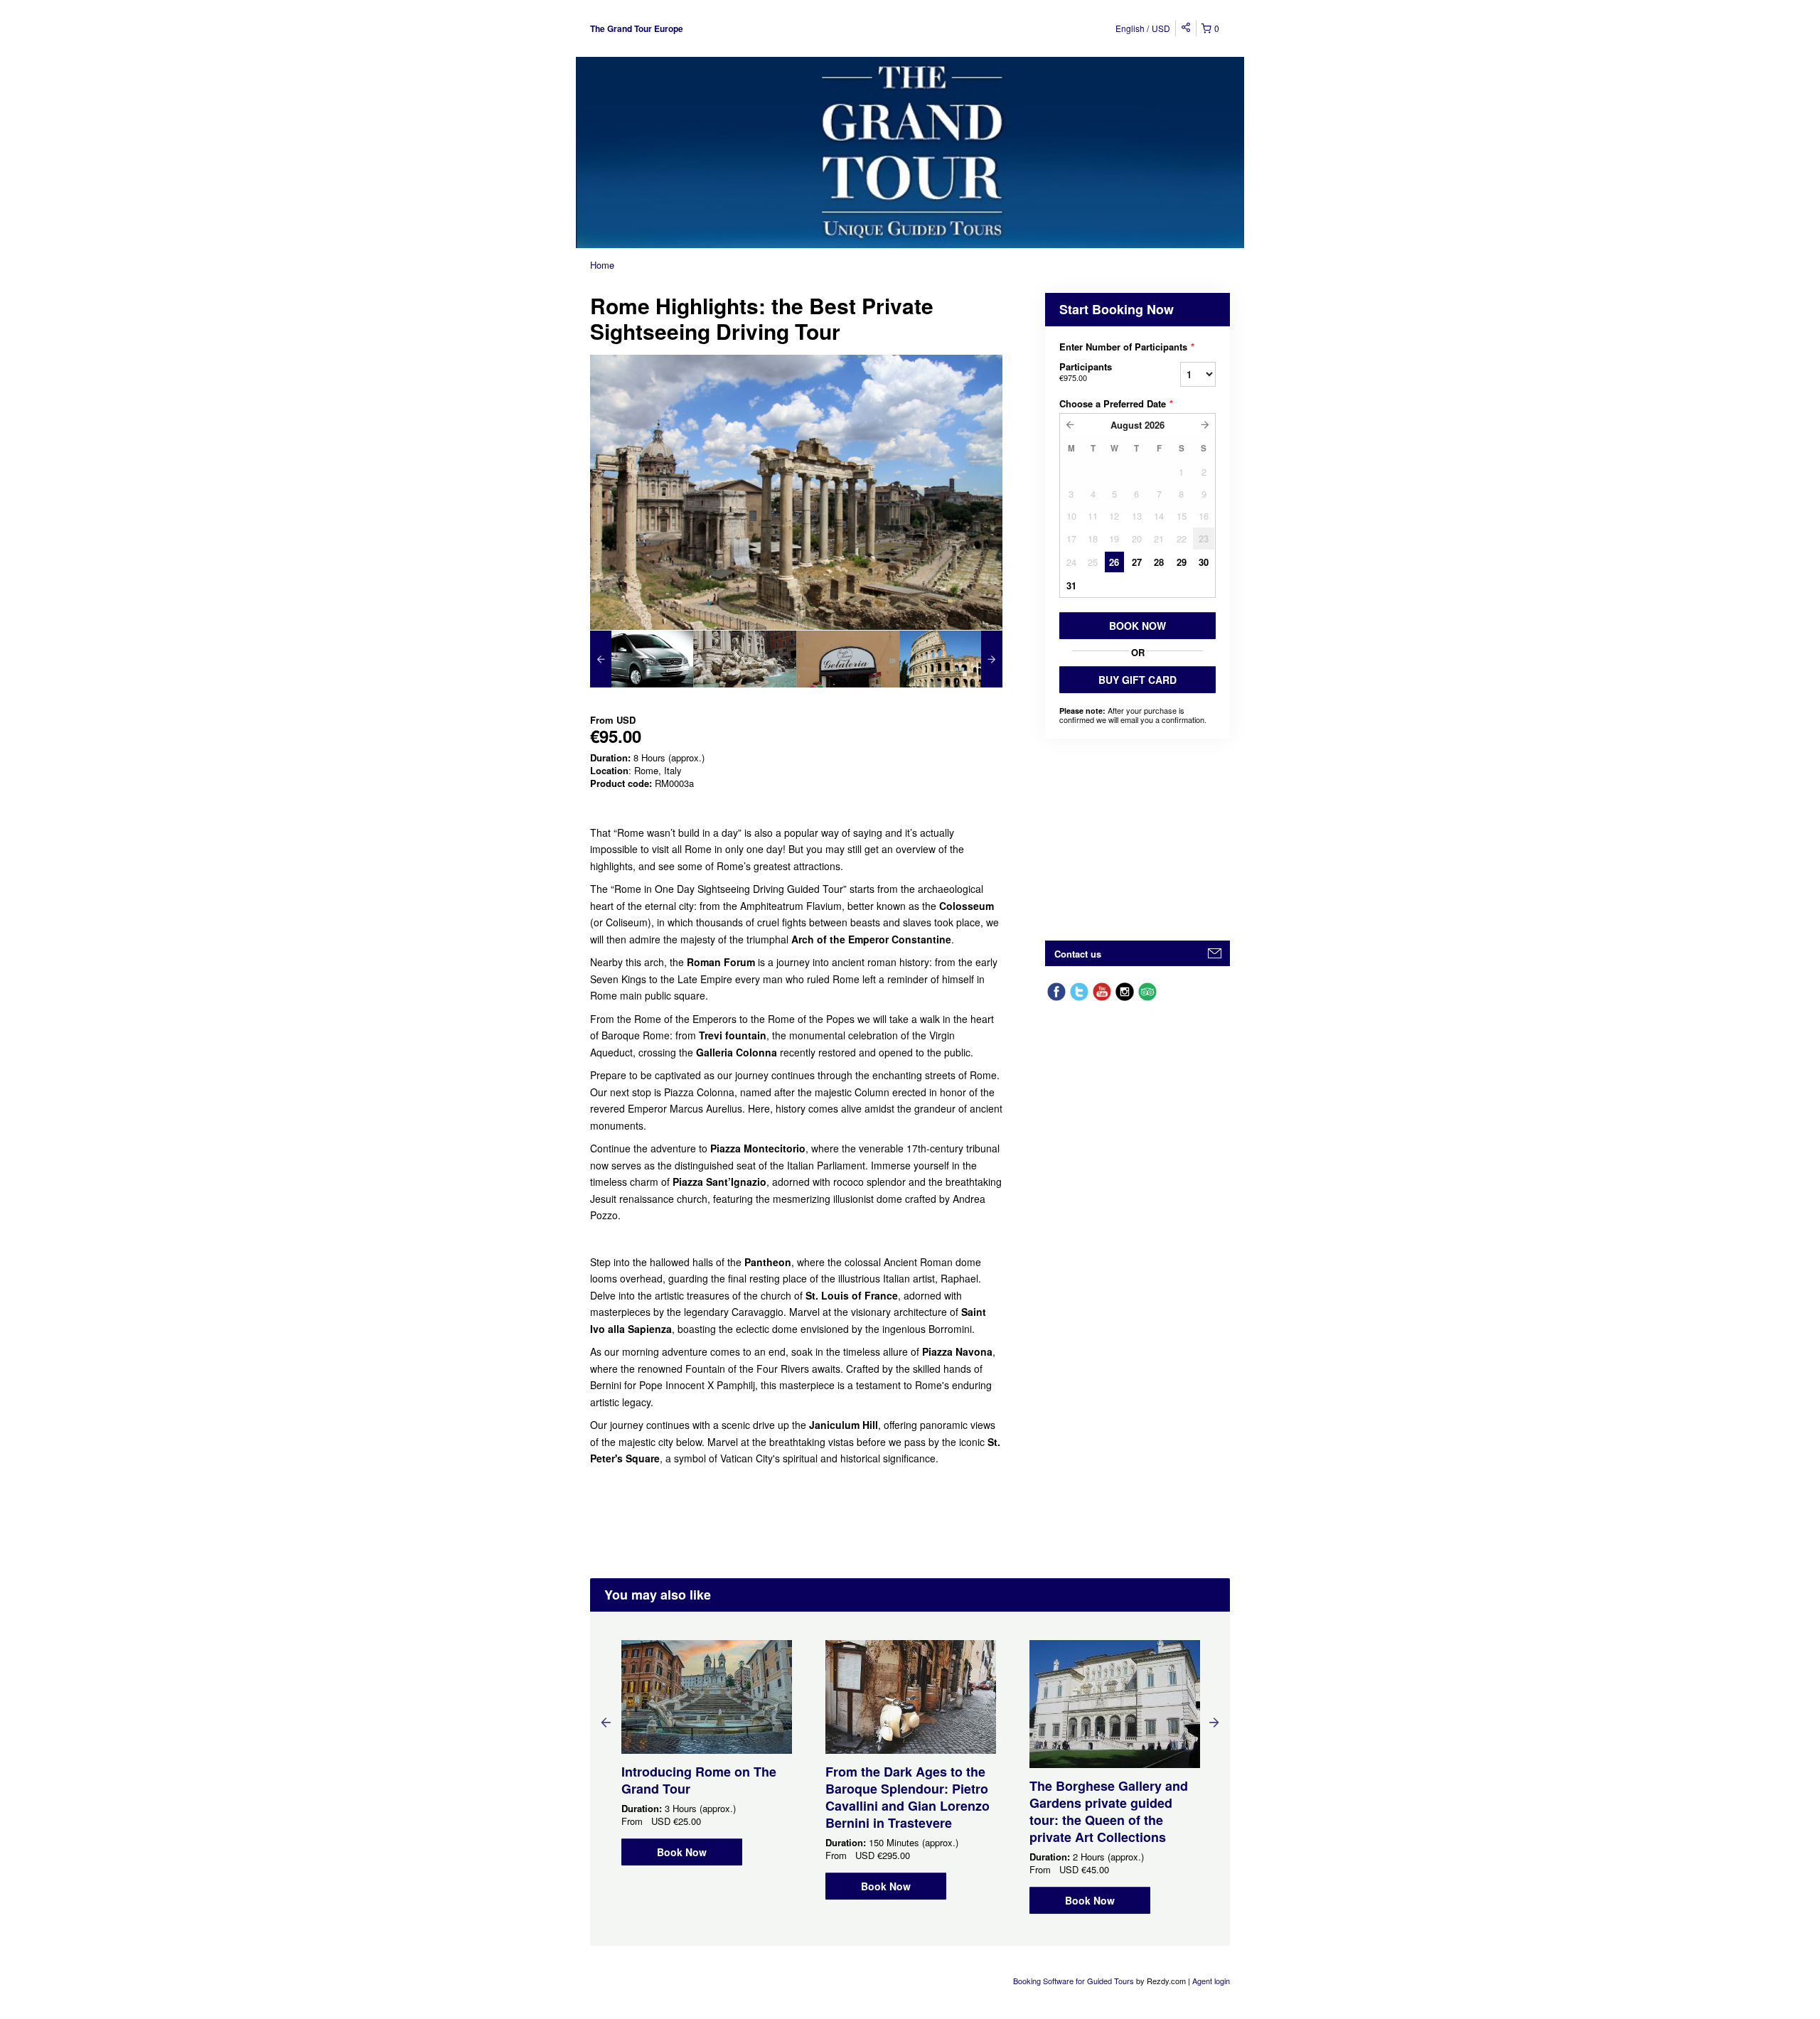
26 (1114, 562)
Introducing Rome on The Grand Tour (699, 1780)
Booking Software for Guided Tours (1075, 1981)
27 (1137, 562)
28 (1159, 562)
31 (1071, 585)
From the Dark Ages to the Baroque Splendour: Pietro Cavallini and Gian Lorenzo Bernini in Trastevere (908, 1797)
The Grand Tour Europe (637, 28)
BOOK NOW (1137, 626)
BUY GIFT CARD (1137, 680)
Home (602, 265)
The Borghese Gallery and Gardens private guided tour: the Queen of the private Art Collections (1109, 1811)
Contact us (1078, 954)
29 (1182, 562)
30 (1204, 562)
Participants (1086, 371)
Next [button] (1214, 1722)
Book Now (682, 1852)
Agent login (1211, 1981)
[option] (642, 659)
